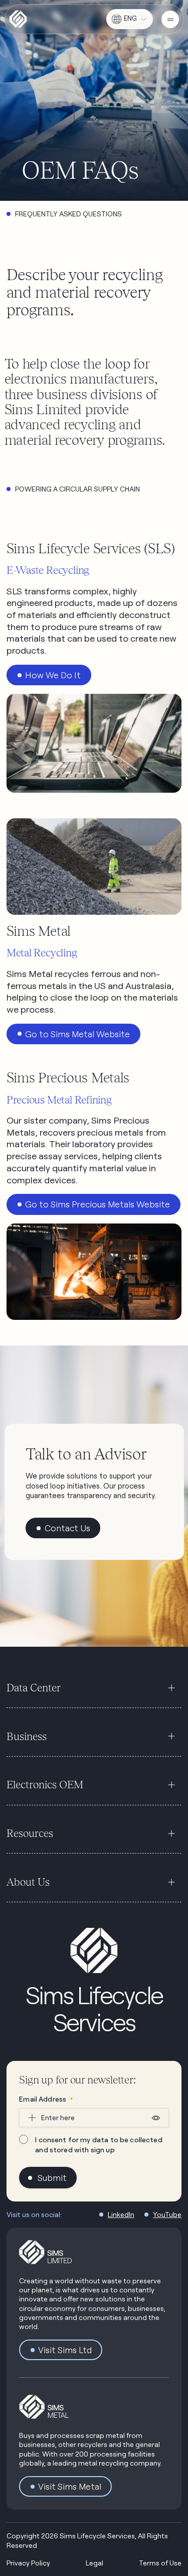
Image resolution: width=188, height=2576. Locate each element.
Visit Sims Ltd (65, 2350)
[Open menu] (170, 19)
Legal (95, 2563)
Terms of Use (160, 2563)
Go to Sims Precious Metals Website (98, 1204)
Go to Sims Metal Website (77, 1034)
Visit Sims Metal (70, 2486)
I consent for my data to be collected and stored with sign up (99, 2144)
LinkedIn (121, 2214)
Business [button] (27, 1736)
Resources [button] (30, 1833)
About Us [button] (28, 1882)
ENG (130, 18)
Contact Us (67, 1528)
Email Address (46, 2099)
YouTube (167, 2214)
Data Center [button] (34, 1688)
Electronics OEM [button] (45, 1785)
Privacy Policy (28, 2563)
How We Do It (53, 675)
